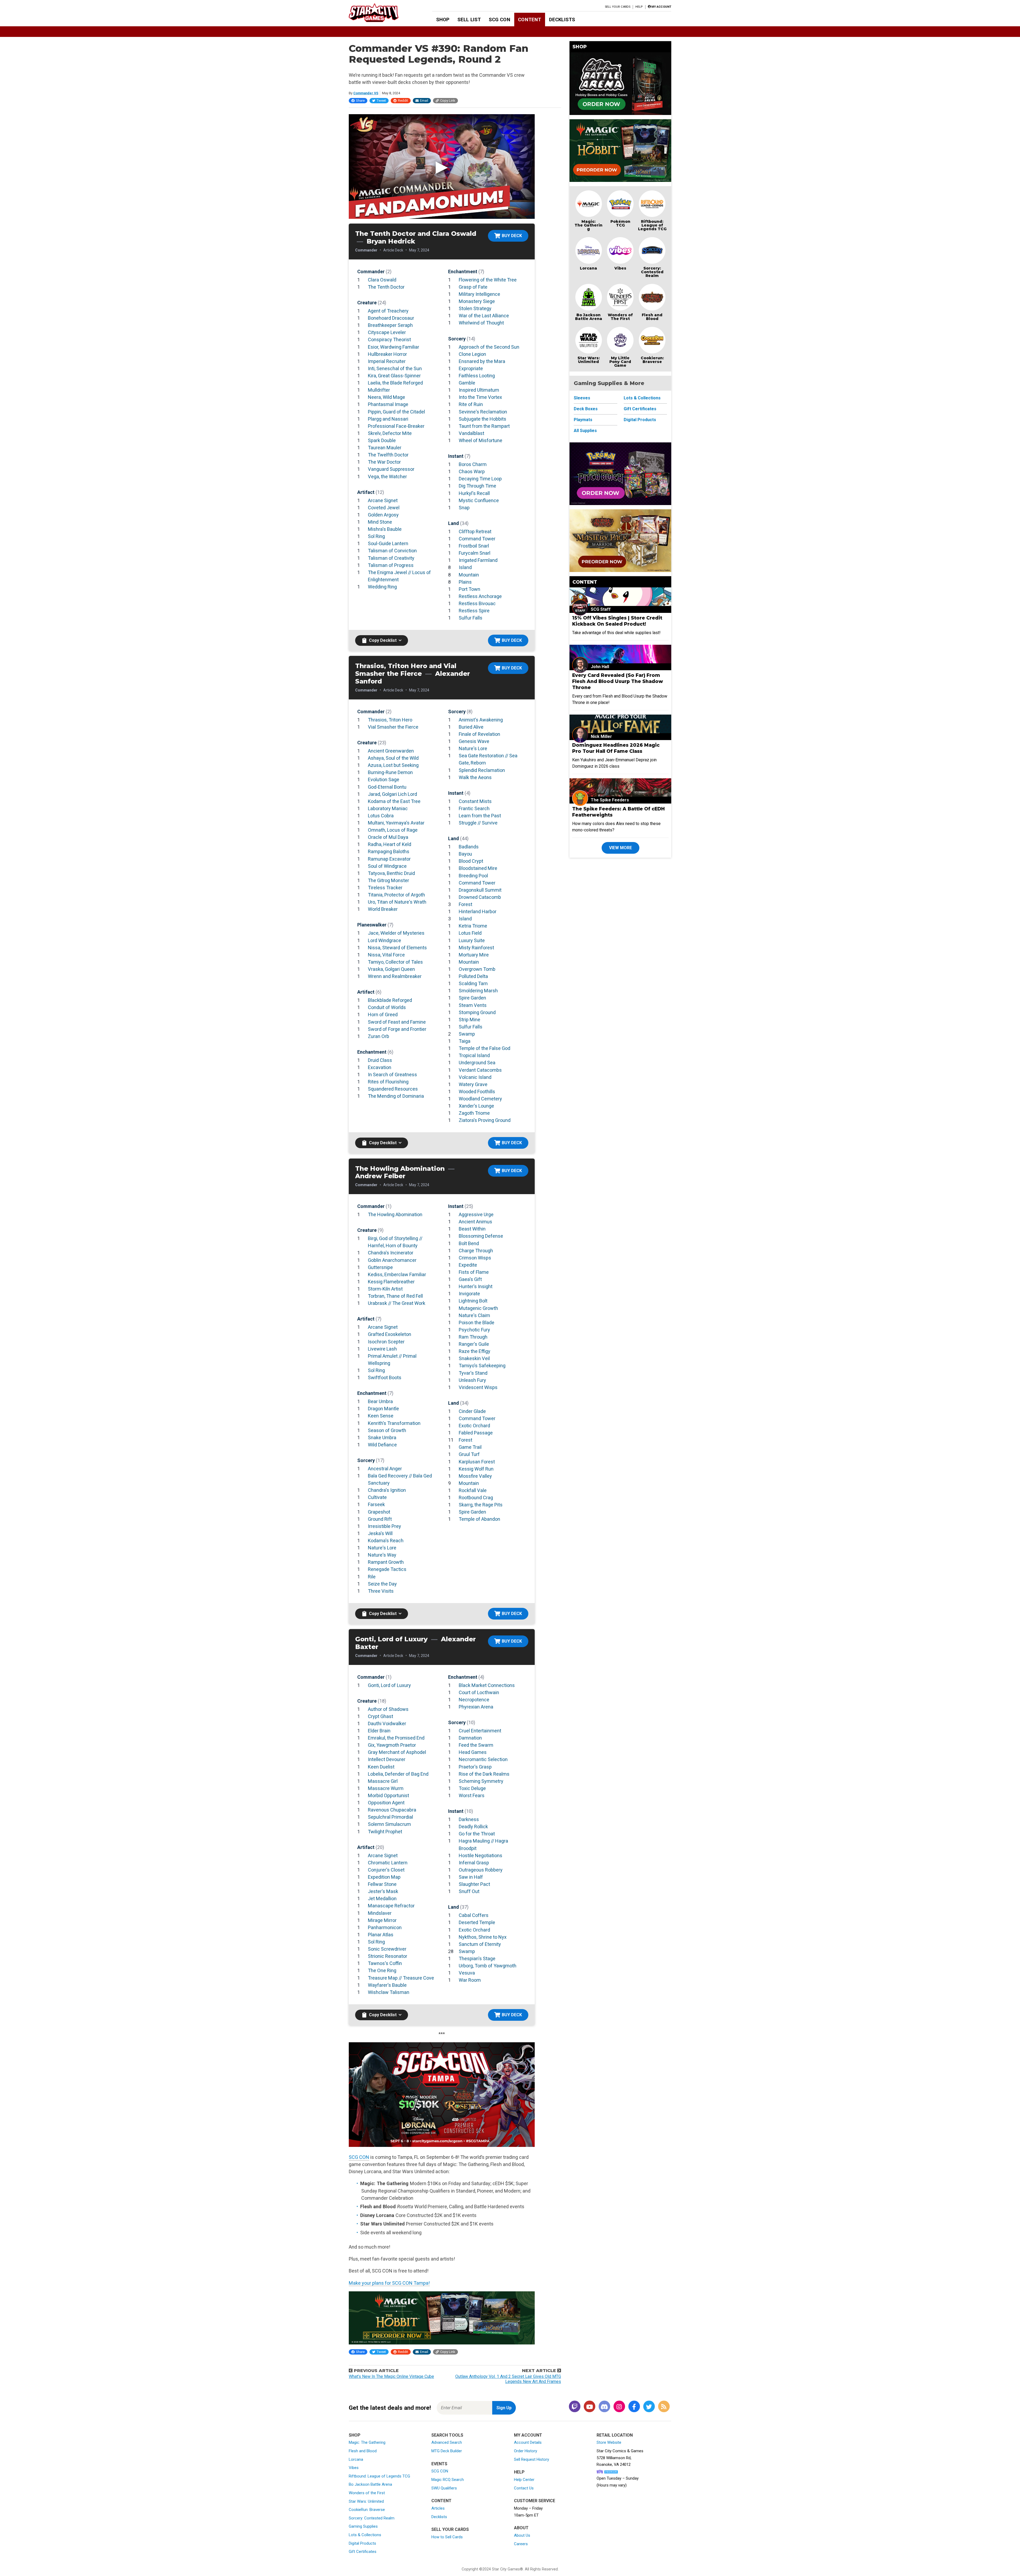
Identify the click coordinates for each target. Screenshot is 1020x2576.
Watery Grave (473, 1084)
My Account (528, 2435)
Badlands (469, 847)
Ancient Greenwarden (391, 751)
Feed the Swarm (476, 1745)
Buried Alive (471, 727)
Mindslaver (380, 1913)
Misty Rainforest (476, 948)
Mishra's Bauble (385, 529)
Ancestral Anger (385, 1469)
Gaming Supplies (363, 2526)
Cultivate (377, 1497)
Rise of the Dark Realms (484, 1774)
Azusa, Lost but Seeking (393, 765)
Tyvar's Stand (473, 1373)
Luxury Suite (472, 940)
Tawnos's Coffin (385, 1963)
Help (639, 7)
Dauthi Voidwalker (387, 1723)
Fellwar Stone (382, 1884)
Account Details (528, 2442)
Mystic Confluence (479, 500)
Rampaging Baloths (389, 851)
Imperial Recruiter (387, 361)
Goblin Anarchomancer (392, 1260)
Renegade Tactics (387, 1569)
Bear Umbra (380, 1401)
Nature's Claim (474, 1315)
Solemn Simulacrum (389, 1824)
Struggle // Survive (478, 823)
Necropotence (474, 1700)
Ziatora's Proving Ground (485, 1120)
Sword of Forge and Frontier (397, 1029)
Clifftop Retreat (475, 531)
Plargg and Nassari (388, 419)
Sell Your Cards (618, 7)
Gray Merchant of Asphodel (397, 1752)
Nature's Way (382, 1555)
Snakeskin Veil (474, 1358)
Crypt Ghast (381, 1716)
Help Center (524, 2480)
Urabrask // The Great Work (397, 1303)
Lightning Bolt (473, 1301)
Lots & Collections (642, 398)
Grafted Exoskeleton (390, 1334)
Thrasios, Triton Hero (390, 720)
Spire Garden (472, 998)
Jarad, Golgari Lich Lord (392, 794)
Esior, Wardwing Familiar (394, 347)
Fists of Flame (474, 1272)
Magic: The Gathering (588, 225)
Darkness (469, 1819)
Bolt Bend (469, 1243)
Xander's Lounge (476, 1106)
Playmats (583, 420)
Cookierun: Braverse (652, 360)
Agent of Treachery (388, 311)
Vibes (620, 268)
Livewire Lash (382, 1349)
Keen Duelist (381, 1767)
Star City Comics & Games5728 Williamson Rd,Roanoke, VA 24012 (620, 2458)
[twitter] (649, 2407)
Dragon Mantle (383, 1409)
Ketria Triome (473, 926)
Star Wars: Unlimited (589, 360)
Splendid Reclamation (482, 770)
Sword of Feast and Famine (397, 1022)
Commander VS (366, 93)
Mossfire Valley (475, 1476)
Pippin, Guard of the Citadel (396, 412)
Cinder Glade (472, 1411)
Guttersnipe (380, 1267)
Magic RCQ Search (448, 2480)
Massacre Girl (383, 1781)
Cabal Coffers (474, 1915)
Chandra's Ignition (387, 1490)
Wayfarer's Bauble (387, 1985)
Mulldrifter (379, 390)
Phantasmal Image (388, 404)
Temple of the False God (484, 1048)
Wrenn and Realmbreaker (395, 976)
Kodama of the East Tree (394, 801)
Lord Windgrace (384, 940)
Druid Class (380, 1060)
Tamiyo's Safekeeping (482, 1366)
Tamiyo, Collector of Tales (395, 962)
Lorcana (588, 268)
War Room (470, 1980)
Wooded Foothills (477, 1092)
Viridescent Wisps (478, 1387)
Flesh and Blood (652, 317)
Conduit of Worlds (387, 1007)
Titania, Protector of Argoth (396, 895)
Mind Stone (380, 522)
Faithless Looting (477, 376)
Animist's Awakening (481, 720)
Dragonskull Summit (480, 890)
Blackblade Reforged (390, 1000)
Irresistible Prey (384, 1526)
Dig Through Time (477, 486)
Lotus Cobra (381, 816)
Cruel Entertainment (480, 1731)
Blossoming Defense (481, 1236)
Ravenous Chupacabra (392, 1810)
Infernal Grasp (474, 1863)
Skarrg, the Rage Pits (481, 1505)
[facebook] (634, 2407)
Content (530, 20)
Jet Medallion (382, 1898)
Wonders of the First (367, 2493)
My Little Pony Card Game (620, 362)
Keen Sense (381, 1416)
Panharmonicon (385, 1927)
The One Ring (382, 1970)
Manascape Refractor (391, 1906)
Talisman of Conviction (392, 551)
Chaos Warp (472, 471)
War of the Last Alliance (484, 316)
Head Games (473, 1752)
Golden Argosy (383, 515)
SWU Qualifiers (444, 2488)
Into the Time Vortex (480, 397)
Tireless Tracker (385, 888)
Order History (526, 2451)
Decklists (562, 20)
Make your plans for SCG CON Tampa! (389, 2283)
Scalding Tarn (473, 983)
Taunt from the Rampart (484, 426)
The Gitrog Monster (388, 880)
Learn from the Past (480, 816)
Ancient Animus (475, 1222)
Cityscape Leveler (387, 332)
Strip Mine (469, 1020)
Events (439, 2464)
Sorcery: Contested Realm (652, 272)
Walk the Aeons (475, 777)
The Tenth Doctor (386, 287)
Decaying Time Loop (480, 479)
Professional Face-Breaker (396, 426)
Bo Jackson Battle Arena (589, 317)
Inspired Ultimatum (479, 390)
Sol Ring (376, 536)
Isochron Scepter (386, 1342)
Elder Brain (379, 1731)
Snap (464, 508)
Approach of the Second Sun (489, 347)
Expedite (468, 1265)
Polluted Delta (473, 976)
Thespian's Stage (477, 1958)
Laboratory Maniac (388, 808)
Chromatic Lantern (388, 1863)
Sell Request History (532, 2459)
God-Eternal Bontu (387, 787)
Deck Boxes (586, 409)
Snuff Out (469, 1891)
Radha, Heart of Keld (390, 844)
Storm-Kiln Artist (385, 1289)
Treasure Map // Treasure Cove (401, 1978)
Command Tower (477, 539)
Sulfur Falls (471, 618)
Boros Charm (473, 464)
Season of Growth (387, 1430)
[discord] (604, 2407)
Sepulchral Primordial (390, 1817)
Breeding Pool (473, 876)
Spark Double (382, 440)
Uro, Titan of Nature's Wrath (397, 902)
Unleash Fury (472, 1380)
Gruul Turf (469, 1454)
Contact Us (524, 2488)
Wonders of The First (620, 317)
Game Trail (470, 1447)
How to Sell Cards (447, 2537)
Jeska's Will (380, 1533)
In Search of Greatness (392, 1075)
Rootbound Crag (476, 1498)
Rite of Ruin (471, 404)
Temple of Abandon (479, 1519)
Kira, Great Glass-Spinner (394, 376)
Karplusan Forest (477, 1462)
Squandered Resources (393, 1089)
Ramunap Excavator (389, 859)
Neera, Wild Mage (386, 397)
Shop (443, 20)
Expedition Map (384, 1877)
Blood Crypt (471, 861)
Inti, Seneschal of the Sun (395, 368)
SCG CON (500, 20)
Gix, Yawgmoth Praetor (392, 1745)
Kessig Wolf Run (476, 1469)
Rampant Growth (386, 1562)
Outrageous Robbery (481, 1870)
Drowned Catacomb (480, 897)
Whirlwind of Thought (481, 323)
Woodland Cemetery (480, 1099)
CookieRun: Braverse (367, 2510)
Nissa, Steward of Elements (397, 948)
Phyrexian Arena (476, 1707)
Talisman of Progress (391, 565)
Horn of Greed (383, 1014)
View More (620, 848)
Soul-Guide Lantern (388, 543)
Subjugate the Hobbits (483, 419)
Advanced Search (447, 2442)
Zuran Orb (379, 1036)
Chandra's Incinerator (391, 1253)
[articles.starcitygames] (664, 2407)
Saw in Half (471, 1877)
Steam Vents (473, 1005)
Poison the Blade (477, 1323)
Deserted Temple (477, 1922)
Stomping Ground (477, 1012)
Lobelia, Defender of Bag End (398, 1774)
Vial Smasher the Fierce (393, 727)
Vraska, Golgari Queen (391, 969)
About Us (522, 2535)
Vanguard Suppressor (391, 469)
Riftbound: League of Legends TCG (652, 225)
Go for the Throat (477, 1834)
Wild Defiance (382, 1445)
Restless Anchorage (480, 596)
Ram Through (473, 1337)
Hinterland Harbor (478, 911)
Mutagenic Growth (478, 1308)
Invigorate (469, 1294)
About (521, 2528)
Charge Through (476, 1251)
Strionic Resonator (388, 1956)
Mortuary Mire (474, 955)
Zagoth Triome (474, 1113)
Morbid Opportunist (388, 1795)
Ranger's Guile (474, 1344)
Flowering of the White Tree (488, 280)
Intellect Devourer (387, 1759)
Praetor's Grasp (475, 1767)
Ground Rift (380, 1519)
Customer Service (535, 2501)
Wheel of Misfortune (481, 440)
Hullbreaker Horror (387, 354)
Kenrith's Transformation (394, 1423)
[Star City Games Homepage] (382, 13)
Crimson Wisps (475, 1258)
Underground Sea (477, 1063)
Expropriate (471, 368)
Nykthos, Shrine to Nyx (483, 1937)
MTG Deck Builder (447, 2451)
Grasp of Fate (473, 287)
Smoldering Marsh (478, 991)
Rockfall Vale (473, 1490)
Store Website (609, 2442)
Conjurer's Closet (386, 1870)
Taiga (465, 1041)
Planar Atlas (381, 1935)
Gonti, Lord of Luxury (389, 1685)
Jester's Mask (383, 1891)
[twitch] (575, 2407)
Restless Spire (474, 611)
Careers (521, 2544)
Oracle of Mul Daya (388, 837)
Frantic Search (474, 808)
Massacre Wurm (386, 1788)
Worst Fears (472, 1795)
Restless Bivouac (477, 603)
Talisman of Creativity (391, 558)
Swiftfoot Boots (385, 1377)
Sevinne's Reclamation (483, 412)
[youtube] (589, 2407)
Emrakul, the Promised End (396, 1738)
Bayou (465, 854)
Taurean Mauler (385, 448)
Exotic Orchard (474, 1426)
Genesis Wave (474, 741)
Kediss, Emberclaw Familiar (397, 1274)
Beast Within (472, 1229)
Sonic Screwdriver (387, 1949)
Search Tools (447, 2435)
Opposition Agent (386, 1803)
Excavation (380, 1067)
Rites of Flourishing (388, 1082)
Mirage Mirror (382, 1920)
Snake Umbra (382, 1437)
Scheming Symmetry (481, 1781)
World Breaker (383, 909)
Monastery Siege (477, 301)
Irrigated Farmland (478, 560)
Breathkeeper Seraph (390, 325)
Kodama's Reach (386, 1541)
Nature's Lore (473, 748)
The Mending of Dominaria (396, 1096)
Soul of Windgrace (387, 866)
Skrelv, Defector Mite (390, 433)
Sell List (469, 20)
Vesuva (467, 1973)
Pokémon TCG (620, 223)
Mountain (469, 575)
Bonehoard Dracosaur (391, 318)
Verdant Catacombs (480, 1070)
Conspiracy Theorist (389, 339)
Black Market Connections (487, 1685)
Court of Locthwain (479, 1692)
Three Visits (381, 1591)
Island (465, 567)
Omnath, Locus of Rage (393, 830)
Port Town (469, 589)
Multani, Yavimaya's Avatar (396, 823)
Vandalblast (471, 433)
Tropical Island (474, 1055)
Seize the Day (382, 1584)
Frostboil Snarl (474, 546)
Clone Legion (472, 354)
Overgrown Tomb (477, 969)
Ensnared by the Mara (482, 361)
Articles (438, 2508)
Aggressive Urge (476, 1214)
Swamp (467, 1034)
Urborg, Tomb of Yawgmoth (488, 1966)
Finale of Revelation (479, 734)
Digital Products (640, 420)
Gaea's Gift (470, 1279)
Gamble (467, 383)
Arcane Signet (383, 500)
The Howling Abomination (395, 1214)
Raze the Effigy (475, 1351)
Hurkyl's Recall (474, 493)
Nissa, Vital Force (386, 955)
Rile (372, 1577)
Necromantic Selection (483, 1759)
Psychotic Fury (474, 1330)
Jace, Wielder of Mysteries (396, 933)
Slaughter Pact (474, 1884)
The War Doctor (384, 462)
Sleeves (582, 398)
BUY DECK (512, 236)
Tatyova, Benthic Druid (391, 873)
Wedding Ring (382, 587)
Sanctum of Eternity (480, 1944)
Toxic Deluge (472, 1788)
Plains (465, 582)
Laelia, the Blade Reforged (395, 383)
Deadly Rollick (473, 1827)
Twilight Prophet (385, 1832)
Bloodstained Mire (478, 868)
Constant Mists (475, 801)
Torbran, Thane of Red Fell (395, 1296)
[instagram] (619, 2407)
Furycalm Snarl (475, 553)
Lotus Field (470, 933)
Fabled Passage (476, 1433)
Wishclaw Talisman (389, 1992)
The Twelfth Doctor (388, 455)
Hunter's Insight (476, 1286)
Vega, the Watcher (387, 477)
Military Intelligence (479, 294)
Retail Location (615, 2435)
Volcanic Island (475, 1077)
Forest (466, 904)
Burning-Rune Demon (390, 772)
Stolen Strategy (475, 308)
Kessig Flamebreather (391, 1282)
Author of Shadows (388, 1709)
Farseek (376, 1504)
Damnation (470, 1738)
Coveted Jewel (384, 508)
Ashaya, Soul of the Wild (393, 758)
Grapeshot (379, 1512)
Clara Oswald (382, 280)
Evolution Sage (384, 779)
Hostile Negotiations (481, 1855)
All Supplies (585, 431)
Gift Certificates (640, 409)
